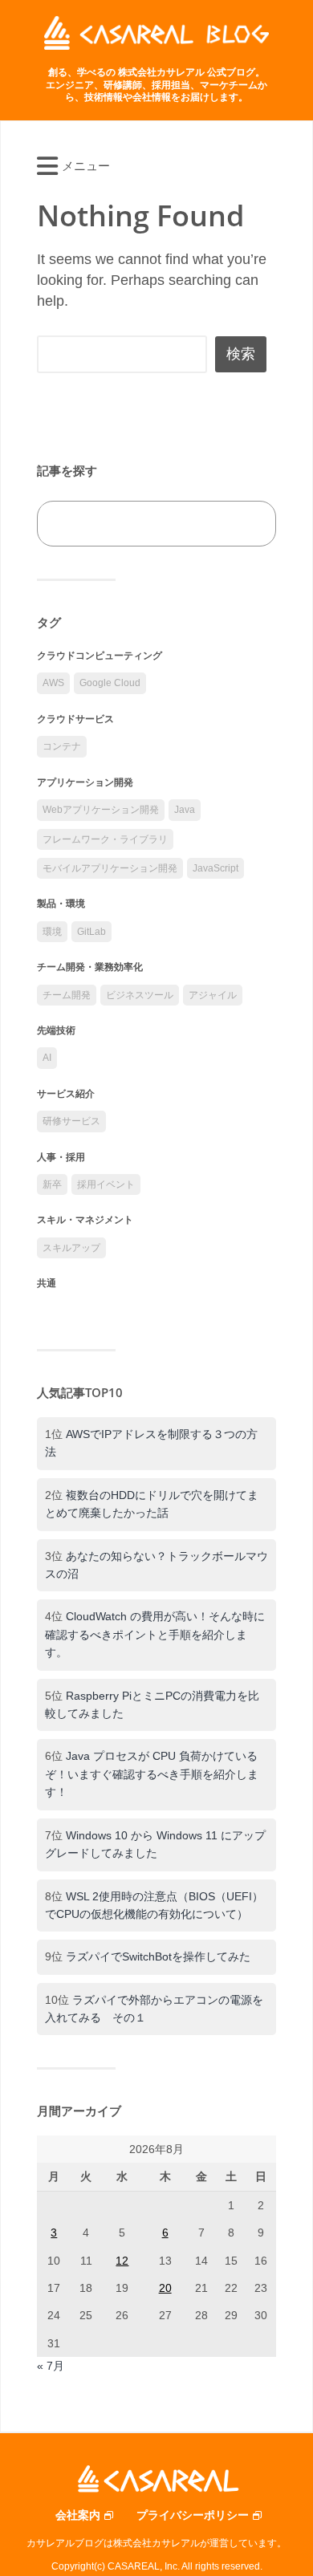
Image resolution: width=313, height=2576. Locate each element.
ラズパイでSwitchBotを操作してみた (158, 1956)
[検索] (246, 524)
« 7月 (51, 2366)
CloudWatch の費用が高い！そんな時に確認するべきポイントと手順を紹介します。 (155, 1634)
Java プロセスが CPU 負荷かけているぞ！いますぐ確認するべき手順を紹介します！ (152, 1774)
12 (122, 2261)
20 (165, 2288)
